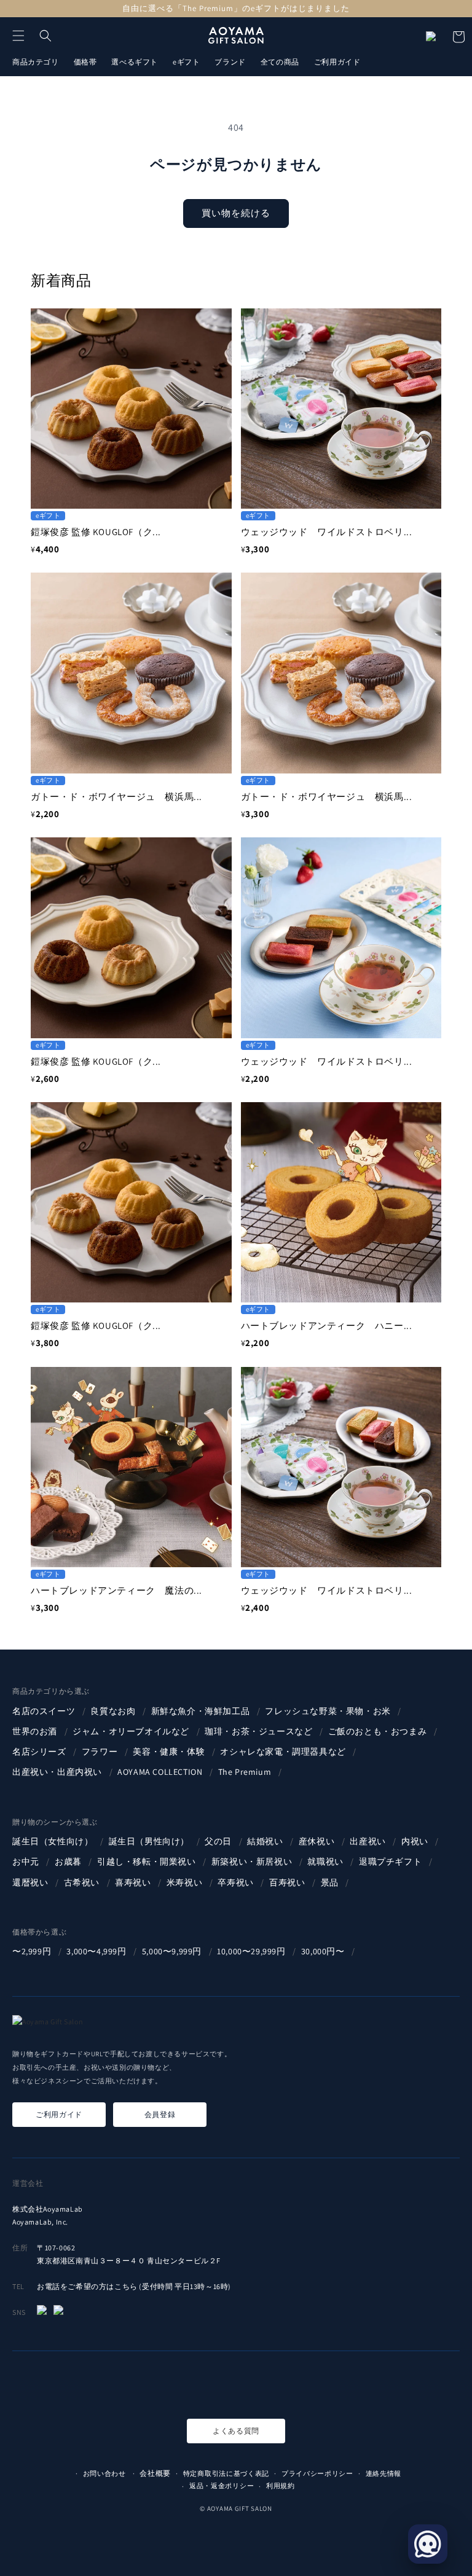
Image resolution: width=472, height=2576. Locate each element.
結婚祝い (266, 1841)
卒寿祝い (237, 1882)
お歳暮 (69, 1862)
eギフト (186, 62)
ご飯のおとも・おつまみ (379, 1731)
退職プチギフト (391, 1862)
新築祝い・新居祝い (253, 1862)
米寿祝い (186, 1882)
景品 (331, 1882)
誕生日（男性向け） (150, 1841)
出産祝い (369, 1841)
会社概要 (155, 2473)
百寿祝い (288, 1882)
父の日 (219, 1841)
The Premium (246, 1772)
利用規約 (281, 2486)
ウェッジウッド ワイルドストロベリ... (327, 532)
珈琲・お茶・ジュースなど (260, 1731)
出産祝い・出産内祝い (58, 1772)
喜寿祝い (134, 1882)
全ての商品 (280, 62)
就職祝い (326, 1862)
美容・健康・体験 (170, 1752)
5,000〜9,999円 (173, 1951)
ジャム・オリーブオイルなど (132, 1731)
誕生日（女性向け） (54, 1841)
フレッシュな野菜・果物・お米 (329, 1711)
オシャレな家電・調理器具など (284, 1752)
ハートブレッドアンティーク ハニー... (327, 1325)
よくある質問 (236, 2431)
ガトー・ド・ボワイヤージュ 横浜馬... (116, 797)
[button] (18, 36)
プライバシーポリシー (317, 2473)
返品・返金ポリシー (222, 2486)
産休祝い (318, 1841)
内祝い (416, 1841)
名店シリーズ (40, 1752)
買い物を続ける (236, 213)
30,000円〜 (324, 1951)
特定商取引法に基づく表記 (226, 2473)
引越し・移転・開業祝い (147, 1862)
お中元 (27, 1862)
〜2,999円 (33, 1951)
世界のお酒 (36, 1731)
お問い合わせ (104, 2473)
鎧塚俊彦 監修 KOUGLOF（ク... (96, 532)
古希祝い (83, 1882)
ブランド (230, 62)
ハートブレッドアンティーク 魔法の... (116, 1590)
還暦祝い (31, 1882)
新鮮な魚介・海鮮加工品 (202, 1711)
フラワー (101, 1752)
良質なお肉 (114, 1711)
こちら (126, 2286)
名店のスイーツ (45, 1711)
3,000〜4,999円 (97, 1951)
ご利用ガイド (337, 62)
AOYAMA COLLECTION (161, 1772)
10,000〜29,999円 (252, 1951)
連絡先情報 (384, 2473)
